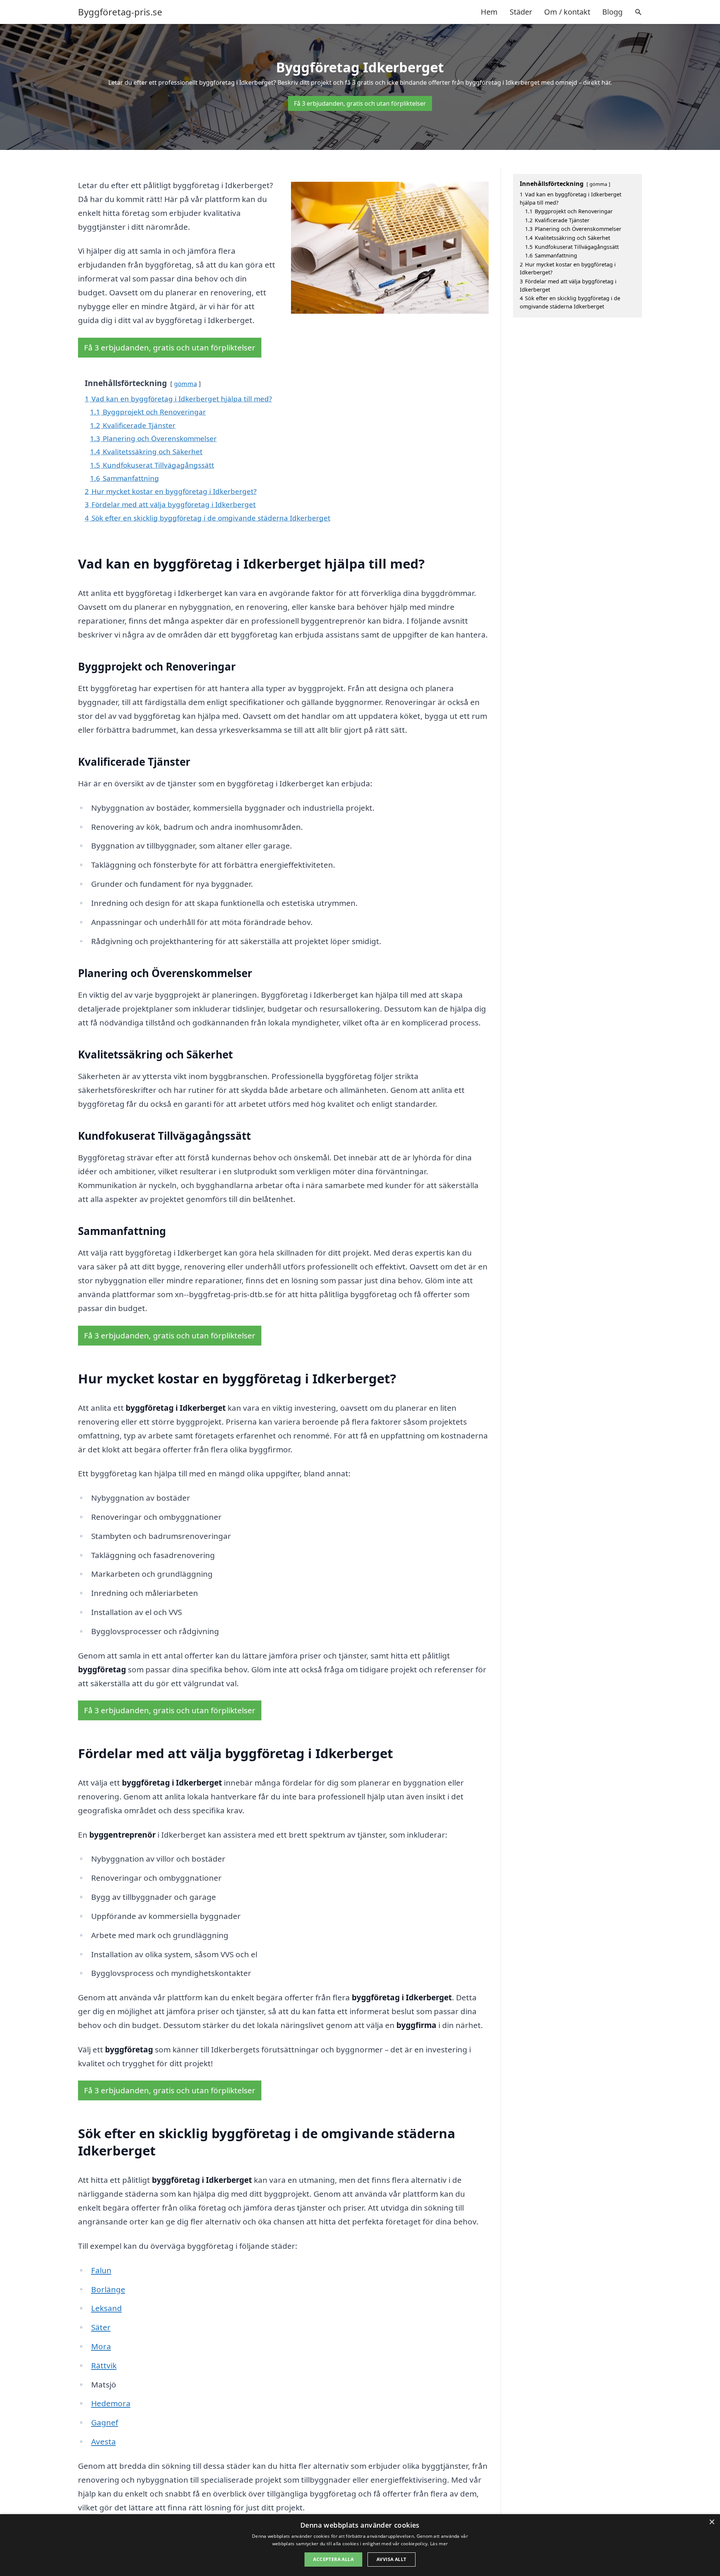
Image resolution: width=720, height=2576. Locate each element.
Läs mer (439, 2544)
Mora (101, 2346)
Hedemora (111, 2403)
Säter (101, 2327)
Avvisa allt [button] (391, 2559)
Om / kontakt (567, 12)
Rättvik (104, 2365)
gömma (185, 384)
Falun (101, 2270)
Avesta (103, 2441)
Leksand (106, 2308)
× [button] (712, 2522)
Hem (489, 12)
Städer (521, 12)
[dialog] (360, 2545)
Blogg (612, 12)
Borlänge (108, 2289)
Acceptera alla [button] (333, 2559)
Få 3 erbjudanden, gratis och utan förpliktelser (360, 103)
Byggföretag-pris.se (120, 12)
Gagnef (105, 2422)
